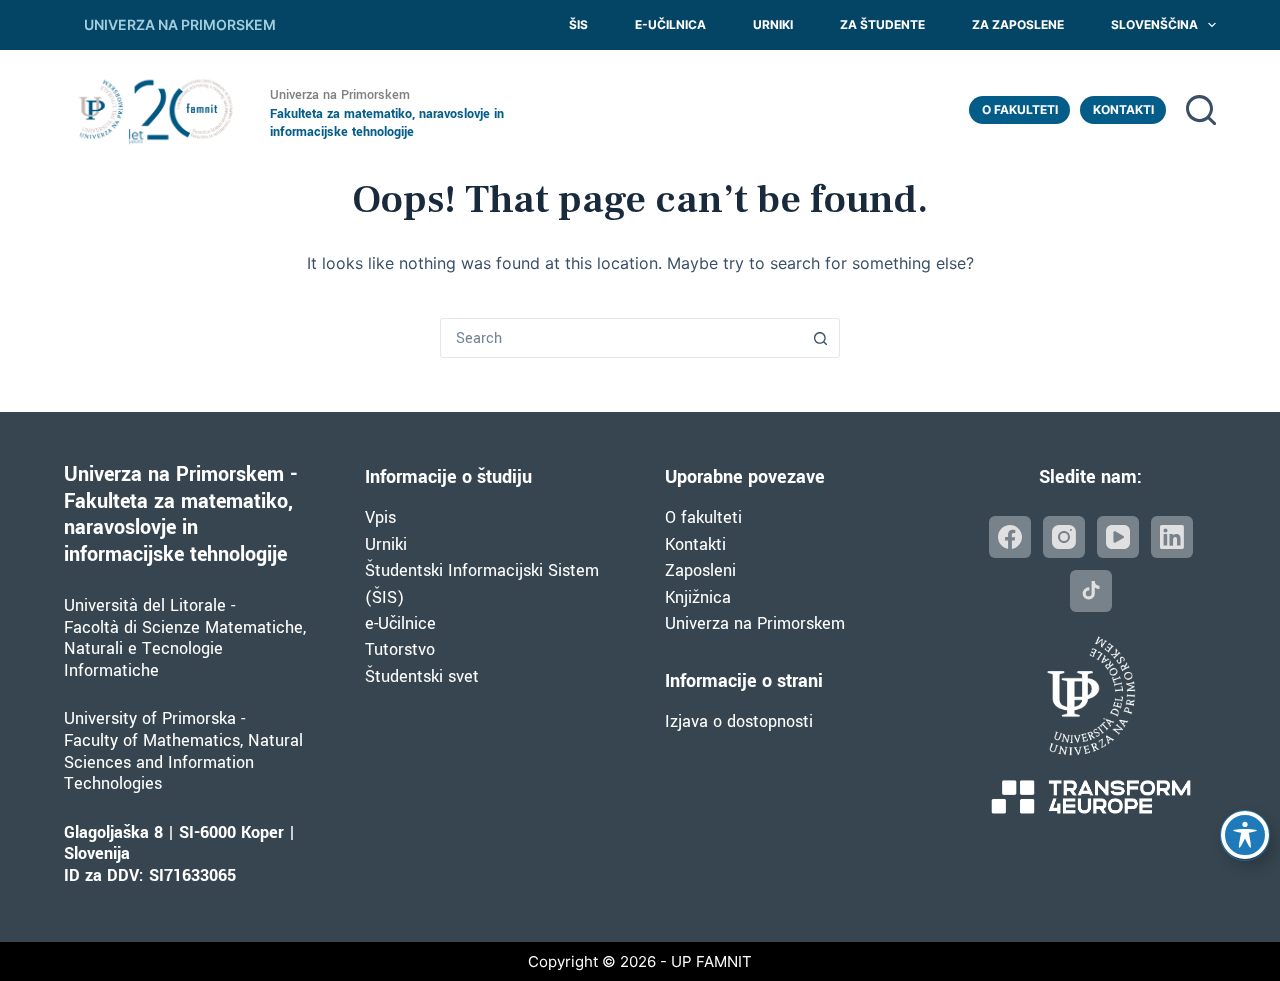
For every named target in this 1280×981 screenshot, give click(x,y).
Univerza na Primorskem (755, 623)
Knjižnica (698, 597)
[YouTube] (1118, 537)
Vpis (380, 517)
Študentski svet (422, 676)
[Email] (1091, 591)
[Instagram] (1064, 537)
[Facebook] (1010, 537)
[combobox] (621, 338)
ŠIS (578, 24)
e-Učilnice (400, 623)
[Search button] (820, 338)
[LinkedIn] (1172, 537)
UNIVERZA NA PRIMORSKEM (180, 24)
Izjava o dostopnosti (739, 721)
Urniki (773, 24)
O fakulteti (1020, 109)
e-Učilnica (670, 24)
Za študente (882, 24)
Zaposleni (700, 570)
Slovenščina (1154, 24)
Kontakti (1123, 109)
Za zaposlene (1018, 24)
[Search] (1201, 110)
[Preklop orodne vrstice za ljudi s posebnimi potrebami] (1245, 835)
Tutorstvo (400, 649)
